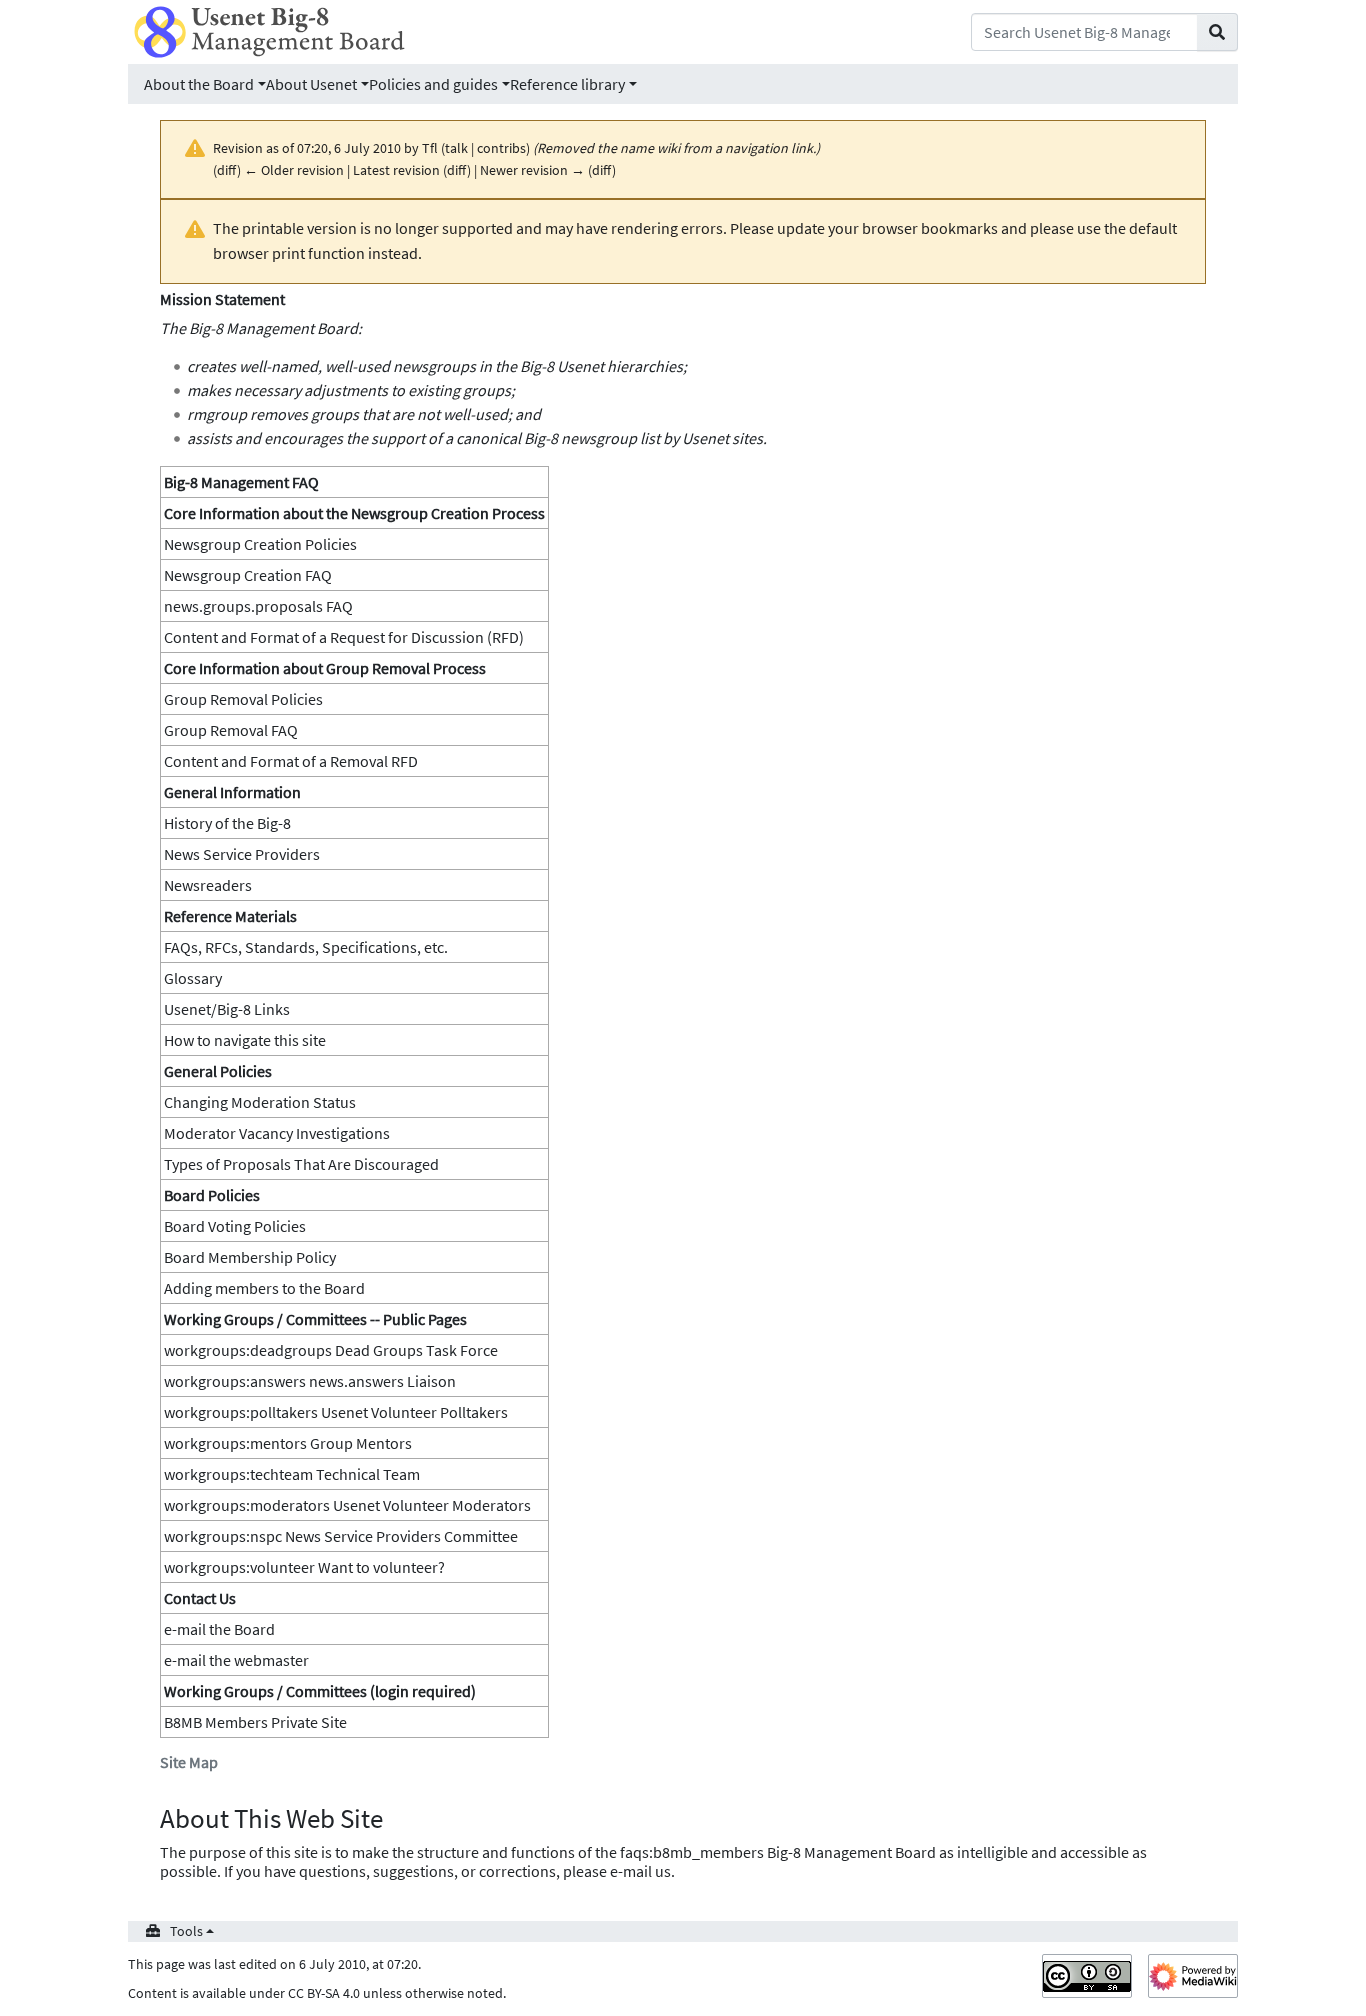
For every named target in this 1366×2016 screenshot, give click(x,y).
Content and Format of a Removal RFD (291, 761)
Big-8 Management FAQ (241, 482)
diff (227, 170)
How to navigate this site (245, 1040)
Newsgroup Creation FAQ (248, 575)
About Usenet (311, 84)
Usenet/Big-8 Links (227, 1009)
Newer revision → (532, 170)
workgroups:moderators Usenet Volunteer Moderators (347, 1505)
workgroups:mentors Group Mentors (288, 1443)
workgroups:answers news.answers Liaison (310, 1381)
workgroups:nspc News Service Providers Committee (341, 1536)
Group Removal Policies (243, 699)
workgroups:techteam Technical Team (292, 1474)
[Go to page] (1217, 32)
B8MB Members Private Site (255, 1722)
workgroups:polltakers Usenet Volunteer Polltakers (336, 1412)
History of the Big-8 (227, 823)
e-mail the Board (219, 1629)
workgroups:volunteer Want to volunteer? (304, 1567)
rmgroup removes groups (273, 414)
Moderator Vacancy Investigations (277, 1133)
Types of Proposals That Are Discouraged (301, 1164)
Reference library (567, 84)
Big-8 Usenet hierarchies (601, 366)
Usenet (705, 438)
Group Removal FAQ (231, 730)
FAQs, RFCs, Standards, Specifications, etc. (306, 947)
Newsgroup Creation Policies (260, 544)
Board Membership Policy (250, 1257)
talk (456, 148)
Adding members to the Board (264, 1288)
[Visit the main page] (269, 30)
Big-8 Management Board (273, 328)
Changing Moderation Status (260, 1102)
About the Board (199, 84)
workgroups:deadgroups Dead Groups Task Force (331, 1350)
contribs (501, 148)
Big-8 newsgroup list (592, 438)
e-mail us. (642, 1871)
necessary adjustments (311, 390)
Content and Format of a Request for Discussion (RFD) (344, 637)
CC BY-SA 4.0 (324, 1993)
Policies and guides (433, 84)
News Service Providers (242, 854)
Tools (186, 1931)
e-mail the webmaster (236, 1660)
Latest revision (396, 170)
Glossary (193, 978)
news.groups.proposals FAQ (258, 606)
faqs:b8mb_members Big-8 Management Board (778, 1852)
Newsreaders (208, 885)
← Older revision (294, 170)
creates (211, 366)
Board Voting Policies (235, 1226)
